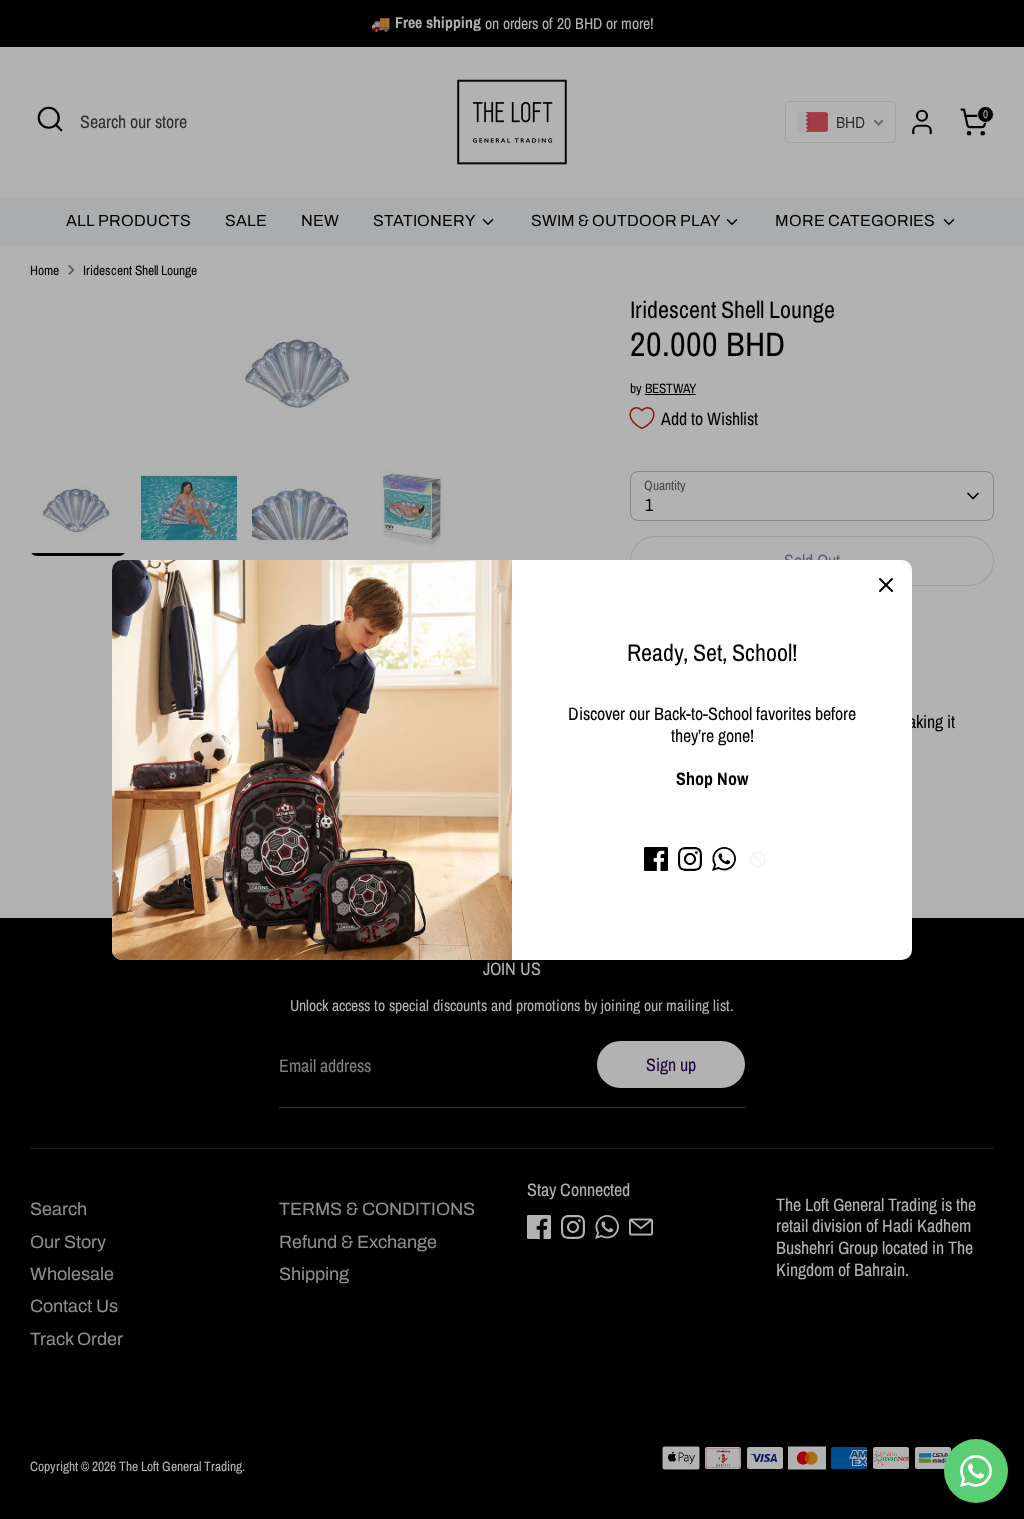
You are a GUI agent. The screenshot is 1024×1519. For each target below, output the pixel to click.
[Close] (886, 586)
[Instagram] (690, 859)
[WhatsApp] (724, 859)
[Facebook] (656, 859)
